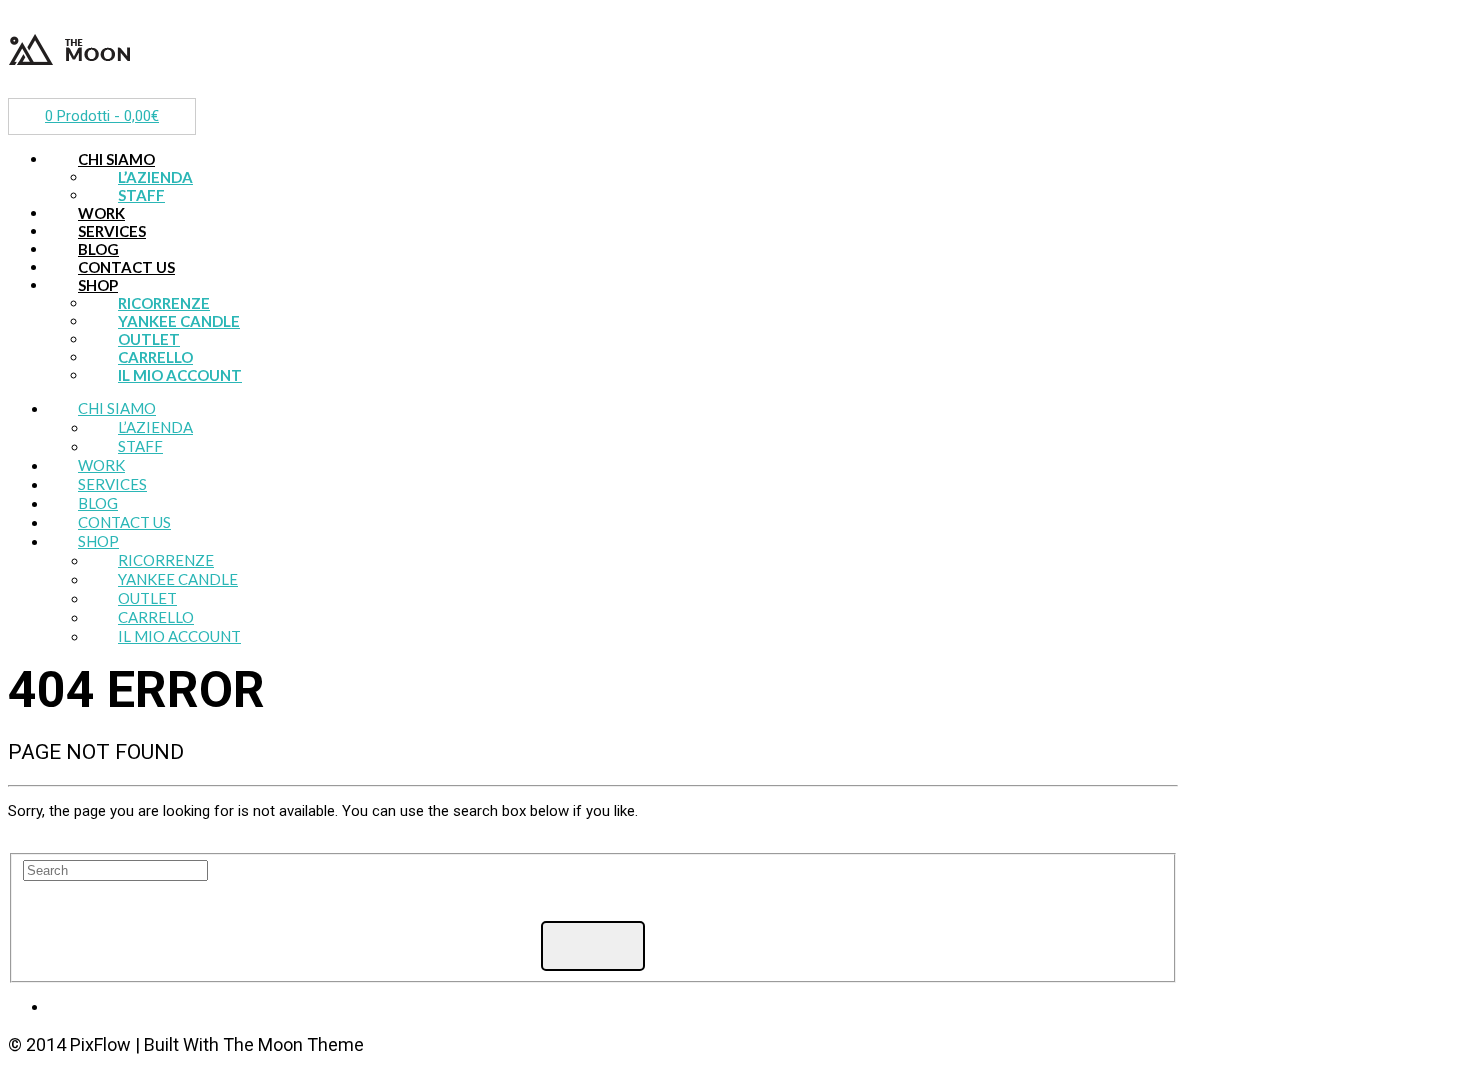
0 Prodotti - (102, 116)
